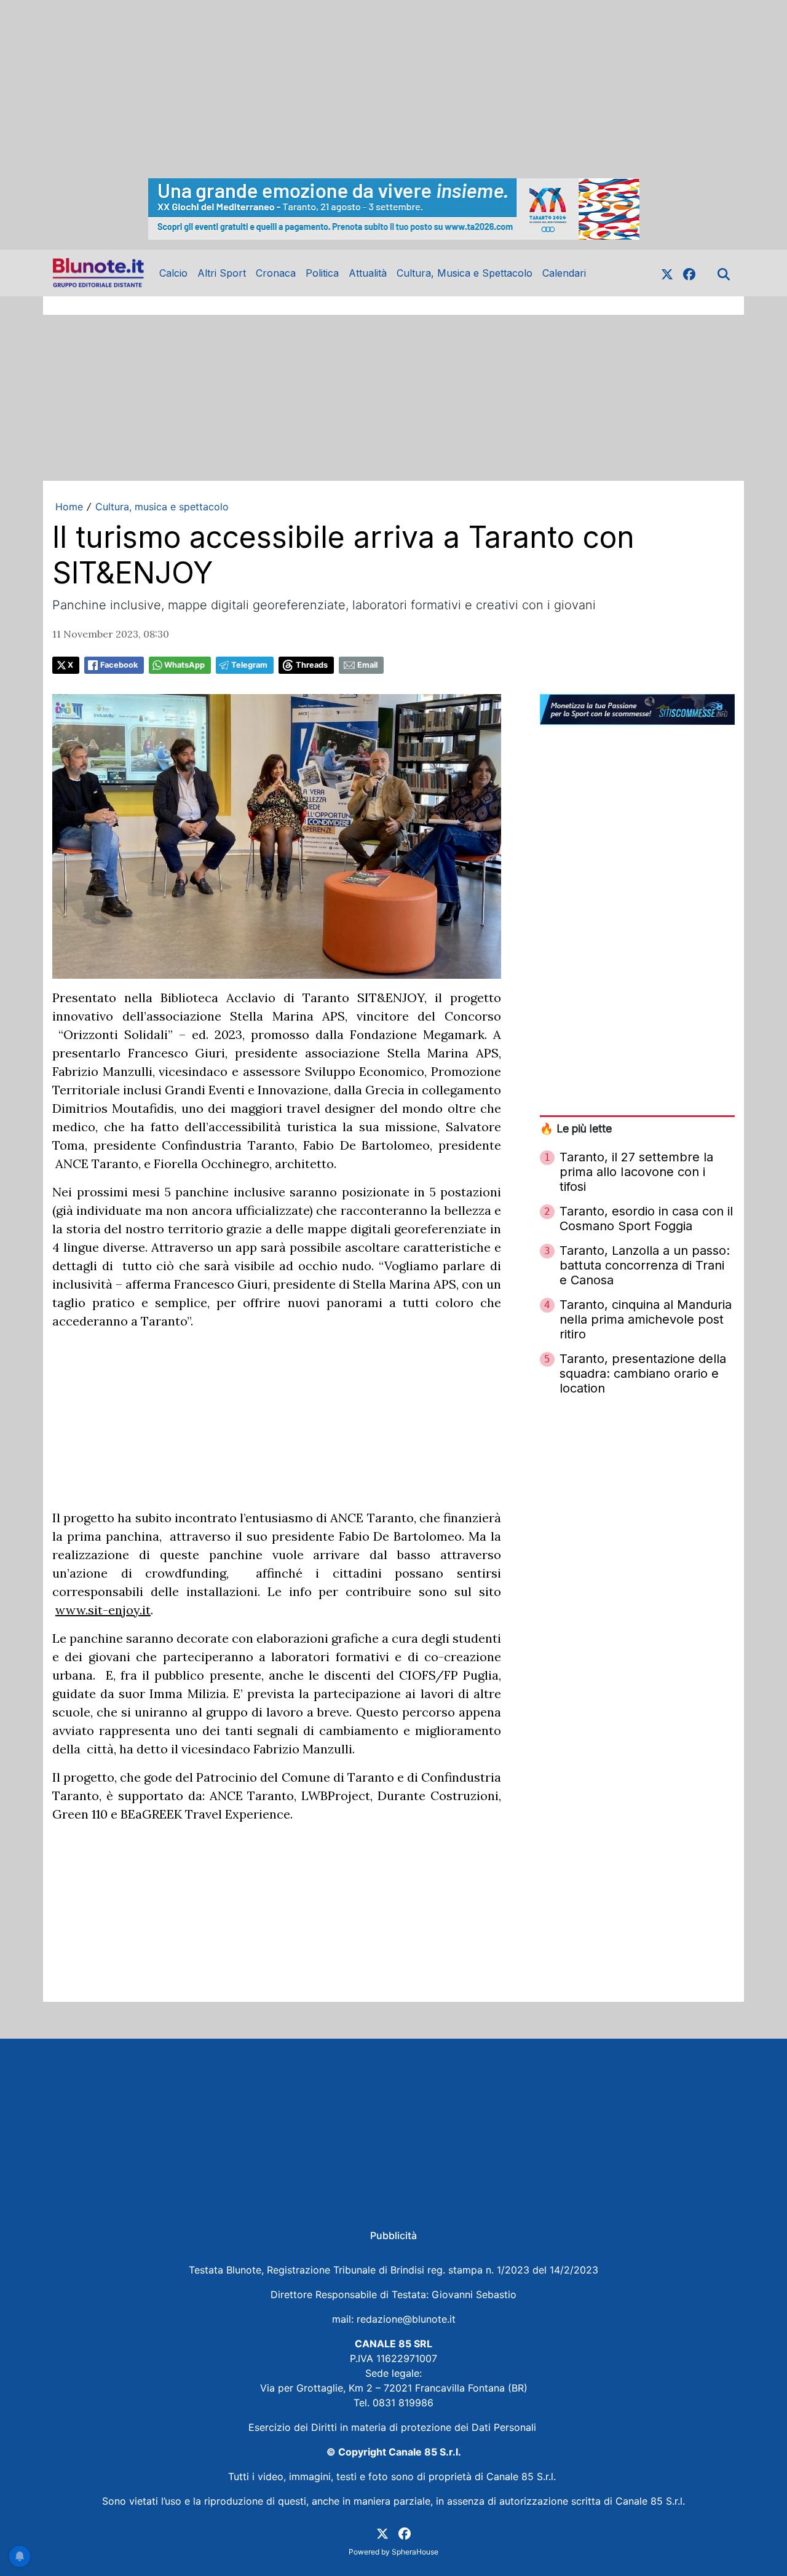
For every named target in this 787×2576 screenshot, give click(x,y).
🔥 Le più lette (576, 1128)
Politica (322, 273)
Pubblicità (393, 2235)
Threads (312, 665)
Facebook (119, 665)
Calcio (173, 273)
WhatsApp (184, 665)
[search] (724, 273)
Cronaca (276, 273)
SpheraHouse (415, 2552)
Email (367, 665)
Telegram (249, 665)
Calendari (564, 273)
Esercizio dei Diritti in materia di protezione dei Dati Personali (394, 2427)
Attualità (368, 273)
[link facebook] (689, 273)
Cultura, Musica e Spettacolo (465, 273)
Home (69, 507)
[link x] (667, 273)
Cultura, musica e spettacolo (162, 507)
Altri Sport (222, 273)
